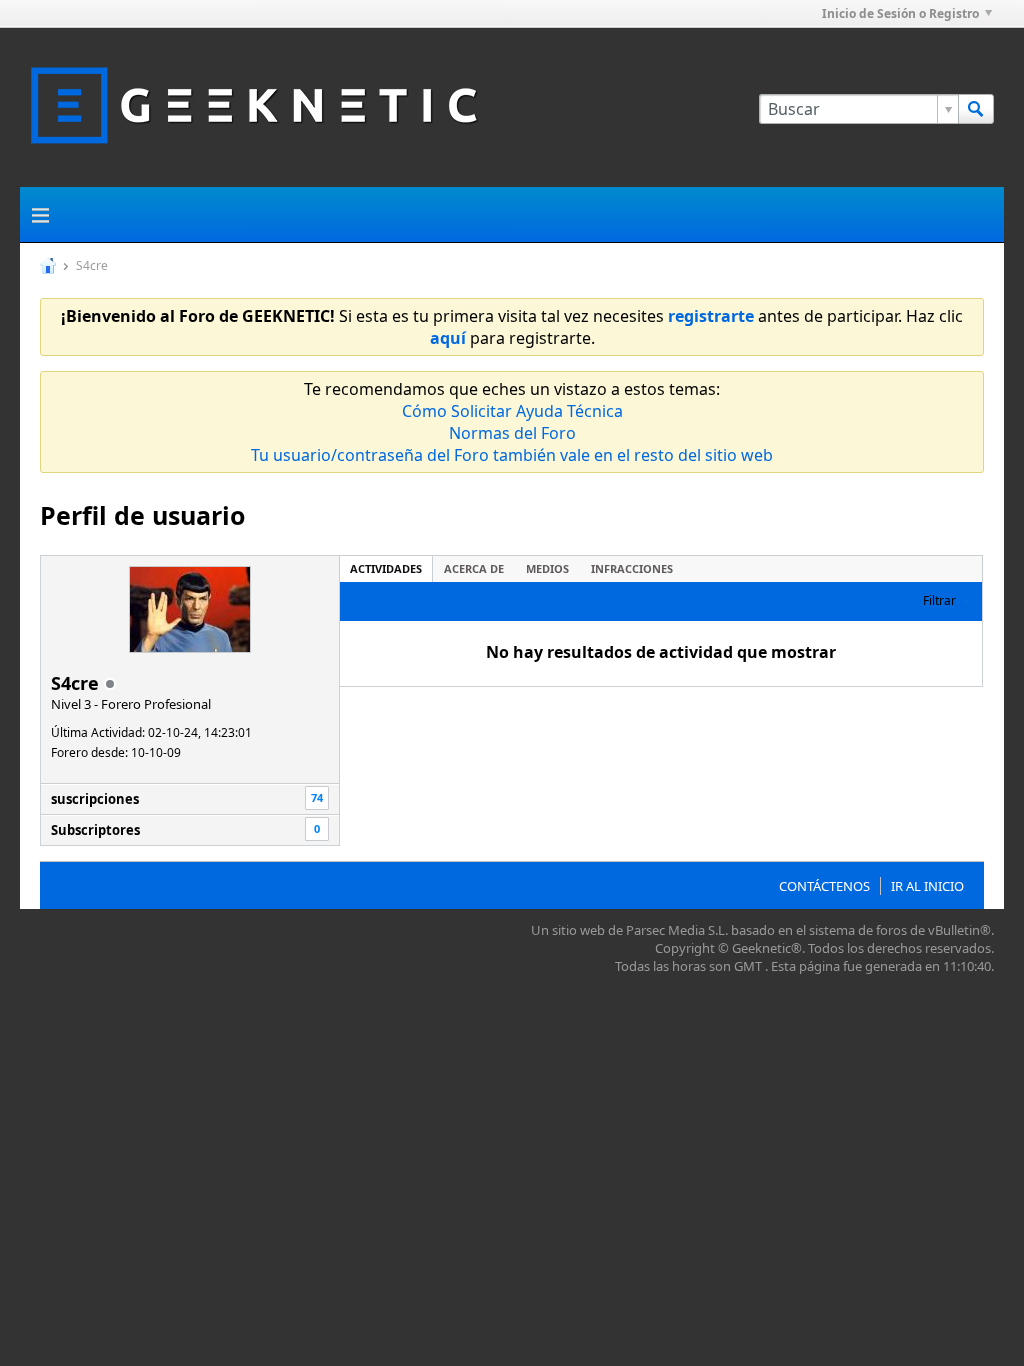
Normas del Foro (512, 433)
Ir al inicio (927, 886)
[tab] (386, 568)
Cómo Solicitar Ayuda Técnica (512, 411)
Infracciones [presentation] (632, 568)
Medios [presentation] (547, 568)
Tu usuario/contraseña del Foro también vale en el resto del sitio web (512, 455)
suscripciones (95, 799)
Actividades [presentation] (386, 568)
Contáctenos (824, 886)
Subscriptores (95, 830)
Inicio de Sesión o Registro (900, 13)
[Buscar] (976, 109)
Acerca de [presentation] (474, 568)
